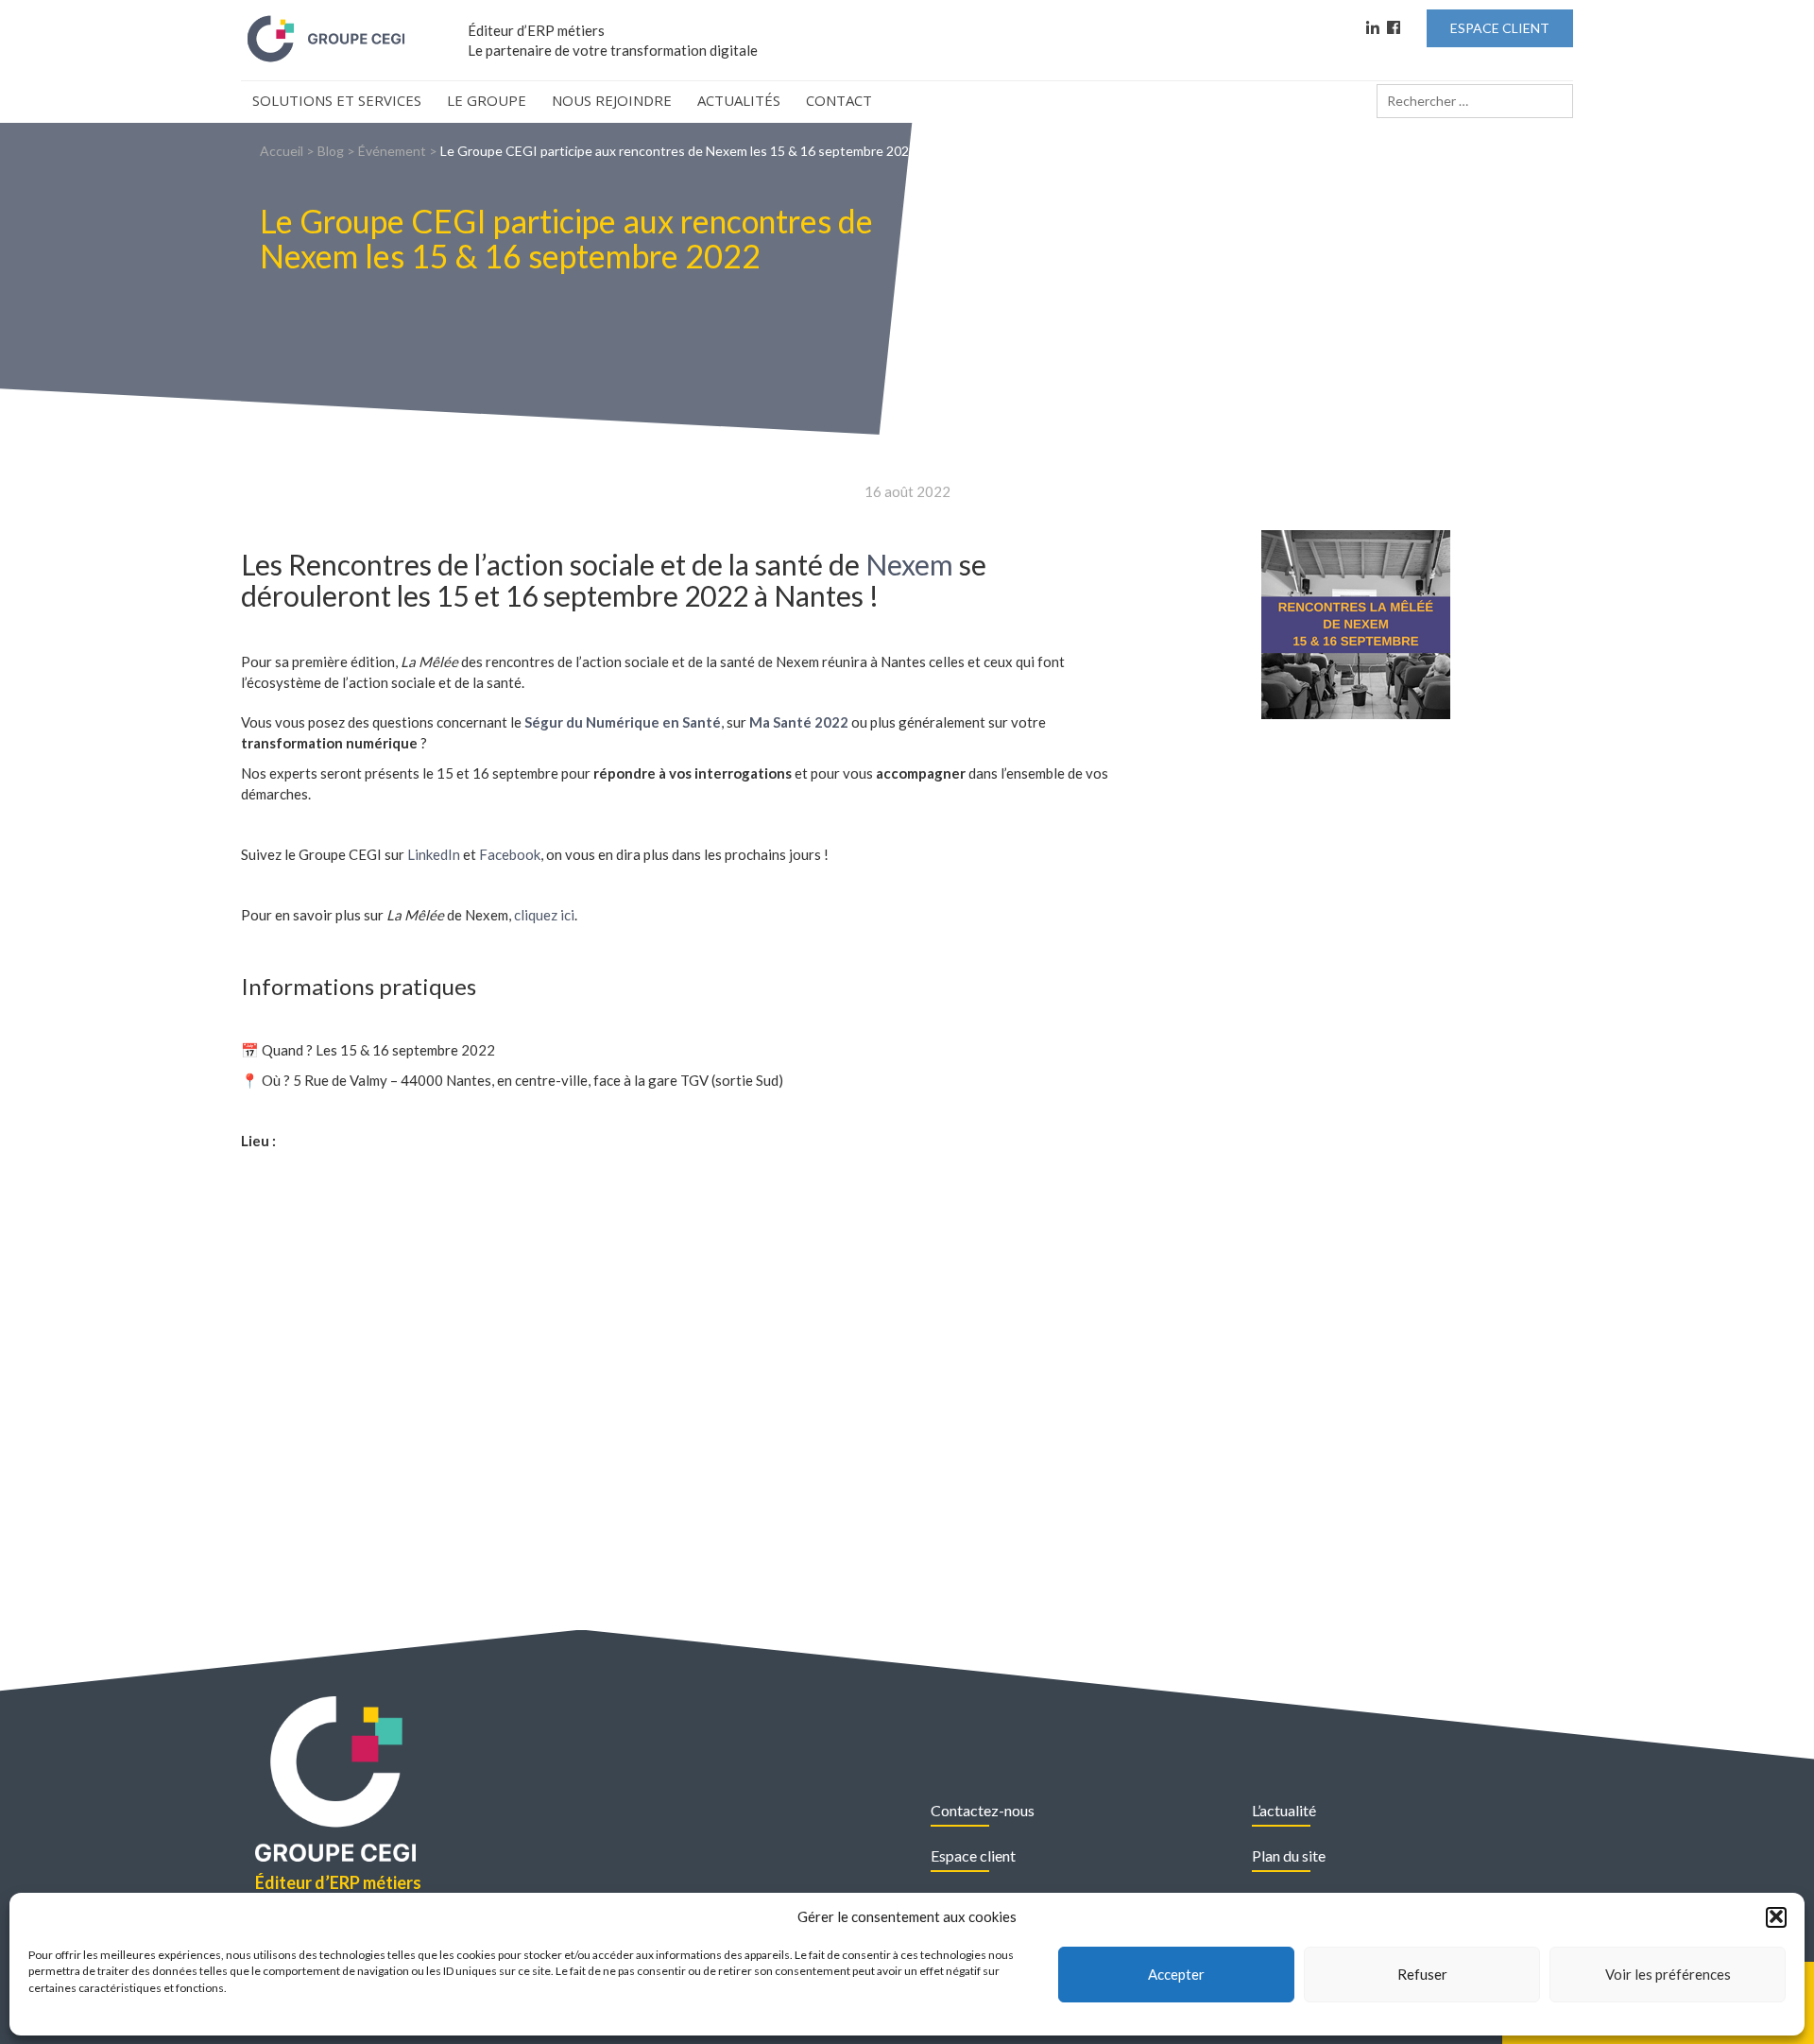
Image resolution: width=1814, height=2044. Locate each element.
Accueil (282, 151)
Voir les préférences (1668, 1974)
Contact (839, 100)
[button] (1776, 1916)
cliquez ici (544, 915)
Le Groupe (487, 100)
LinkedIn (434, 854)
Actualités (739, 100)
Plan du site (1289, 1855)
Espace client (973, 1855)
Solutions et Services (337, 100)
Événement (392, 151)
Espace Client (1500, 28)
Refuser (1422, 1974)
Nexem (909, 564)
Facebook (510, 854)
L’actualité (1284, 1810)
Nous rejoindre (612, 100)
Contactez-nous (983, 1810)
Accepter (1176, 1974)
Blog (331, 151)
